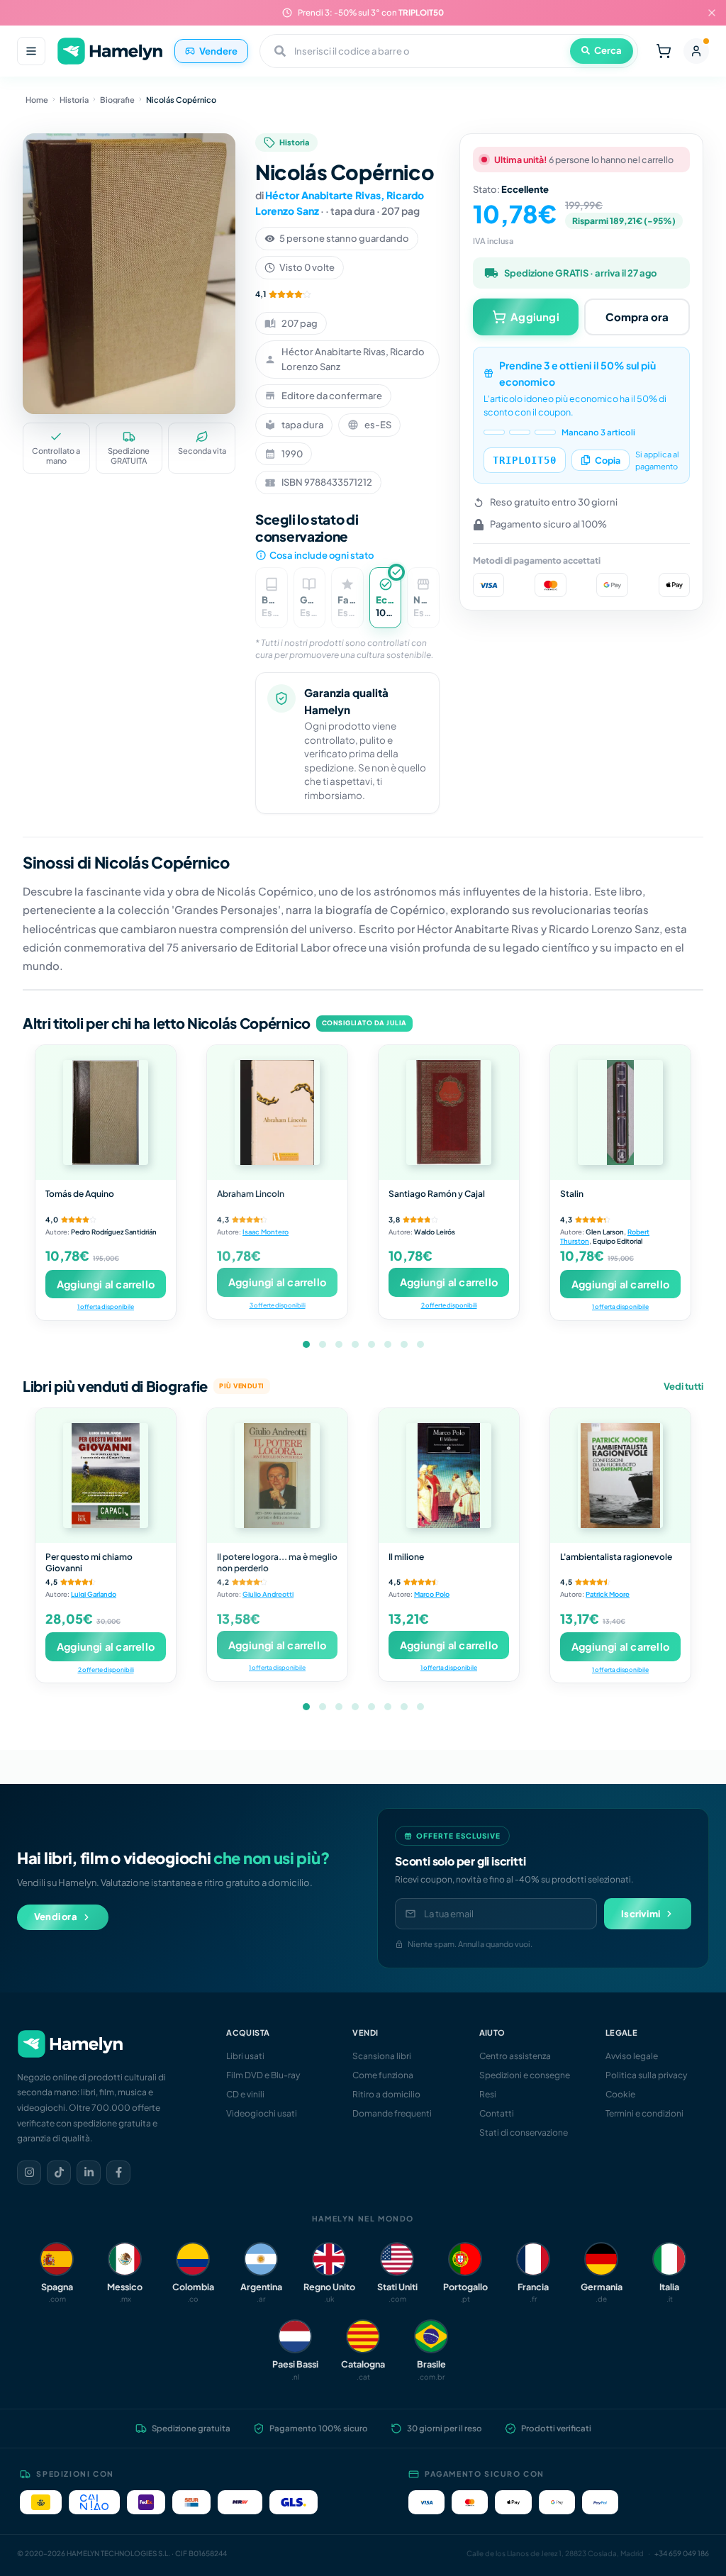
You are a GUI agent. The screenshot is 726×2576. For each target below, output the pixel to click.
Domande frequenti (392, 2113)
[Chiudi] (712, 13)
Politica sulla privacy (646, 2075)
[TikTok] (59, 2173)
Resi (488, 2094)
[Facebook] (118, 2173)
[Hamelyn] (110, 51)
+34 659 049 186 (682, 2553)
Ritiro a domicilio (386, 2094)
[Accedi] (696, 51)
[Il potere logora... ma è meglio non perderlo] (277, 1476)
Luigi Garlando (94, 1594)
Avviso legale (632, 2056)
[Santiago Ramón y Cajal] (449, 1113)
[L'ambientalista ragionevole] (620, 1476)
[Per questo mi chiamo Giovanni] (106, 1476)
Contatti (497, 2113)
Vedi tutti (683, 1386)
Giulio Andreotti (268, 1594)
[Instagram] (29, 2173)
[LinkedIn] (89, 2173)
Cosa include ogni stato (322, 555)
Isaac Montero (266, 1232)
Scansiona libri (382, 2056)
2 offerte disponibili (449, 1305)
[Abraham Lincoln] (277, 1113)
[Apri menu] (31, 51)
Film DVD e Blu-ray (263, 2075)
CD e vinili (245, 2094)
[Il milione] (449, 1476)
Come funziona (383, 2075)
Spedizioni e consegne (525, 2075)
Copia (608, 460)
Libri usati (245, 2056)
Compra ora (637, 317)
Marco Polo (432, 1594)
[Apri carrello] (664, 51)
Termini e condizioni (644, 2113)
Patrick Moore (608, 1594)
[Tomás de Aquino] (106, 1113)
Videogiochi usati (262, 2113)
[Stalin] (620, 1113)
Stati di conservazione (524, 2132)
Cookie (620, 2094)
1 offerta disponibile (106, 1306)
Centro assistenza (515, 2056)
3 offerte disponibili (278, 1305)
